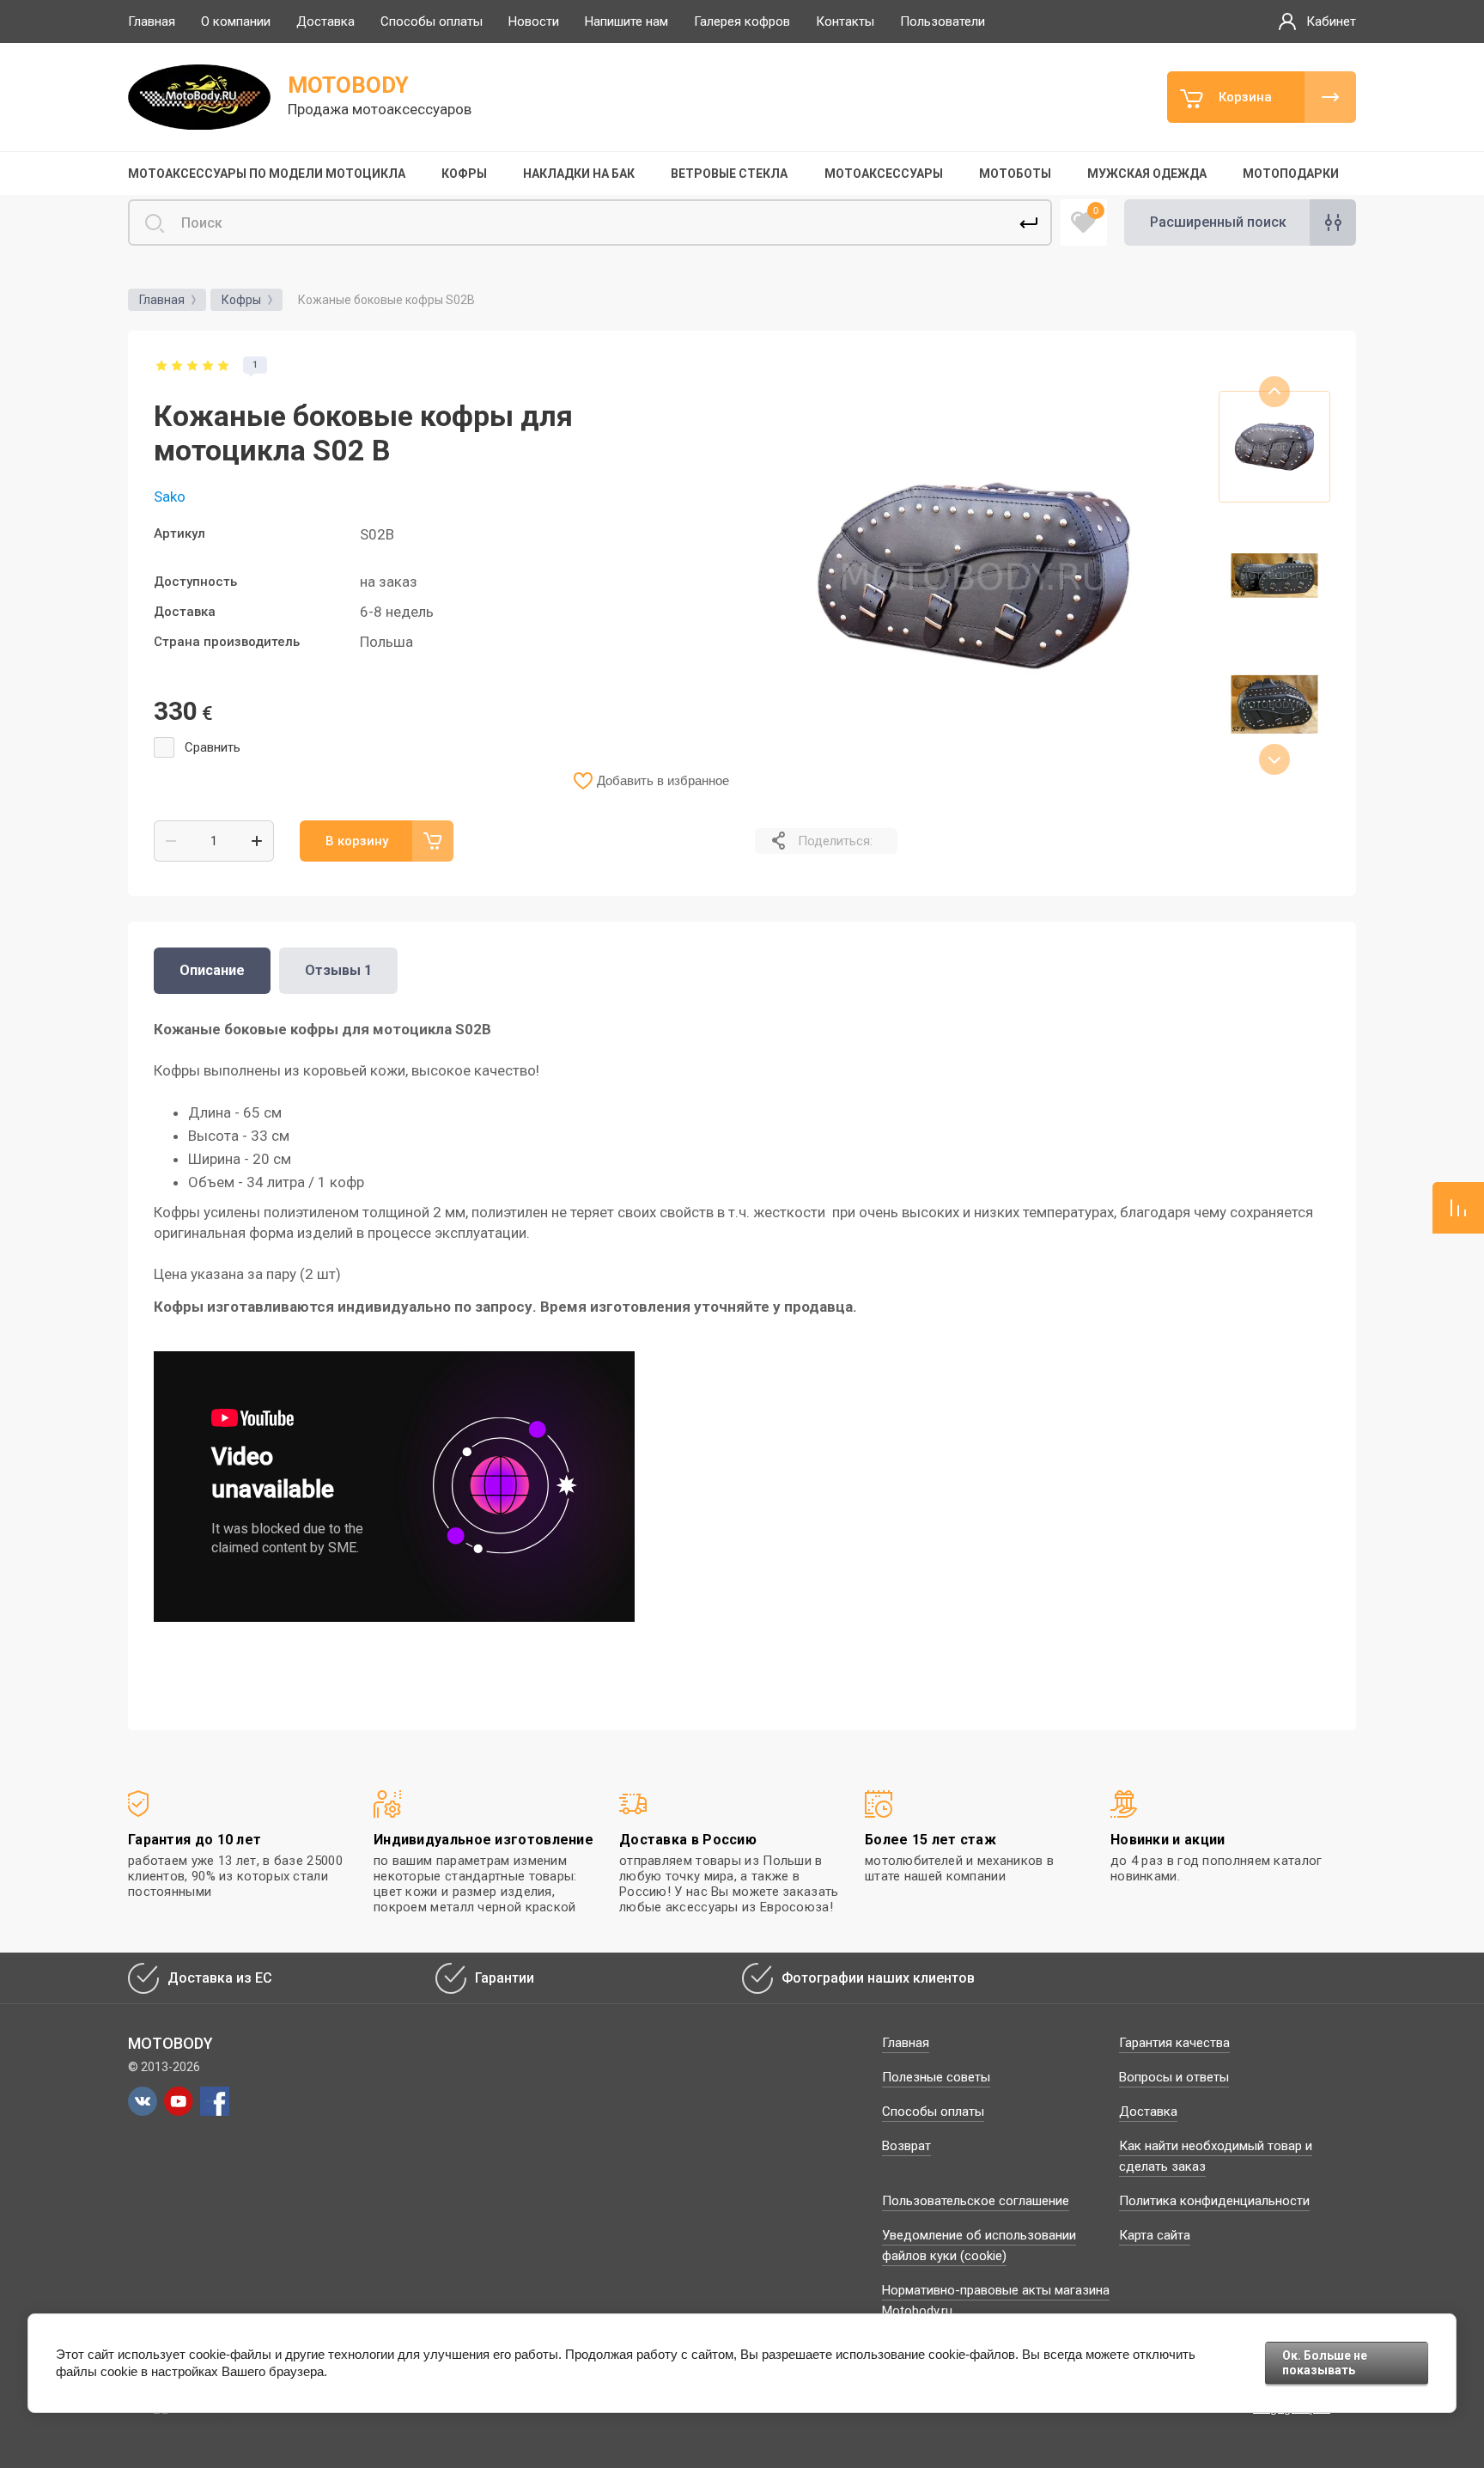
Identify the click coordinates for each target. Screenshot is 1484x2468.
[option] (974, 576)
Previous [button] (1274, 392)
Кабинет (1331, 21)
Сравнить (213, 747)
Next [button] (1274, 759)
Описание (212, 970)
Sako (170, 497)
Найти (1029, 222)
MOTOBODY (348, 85)
